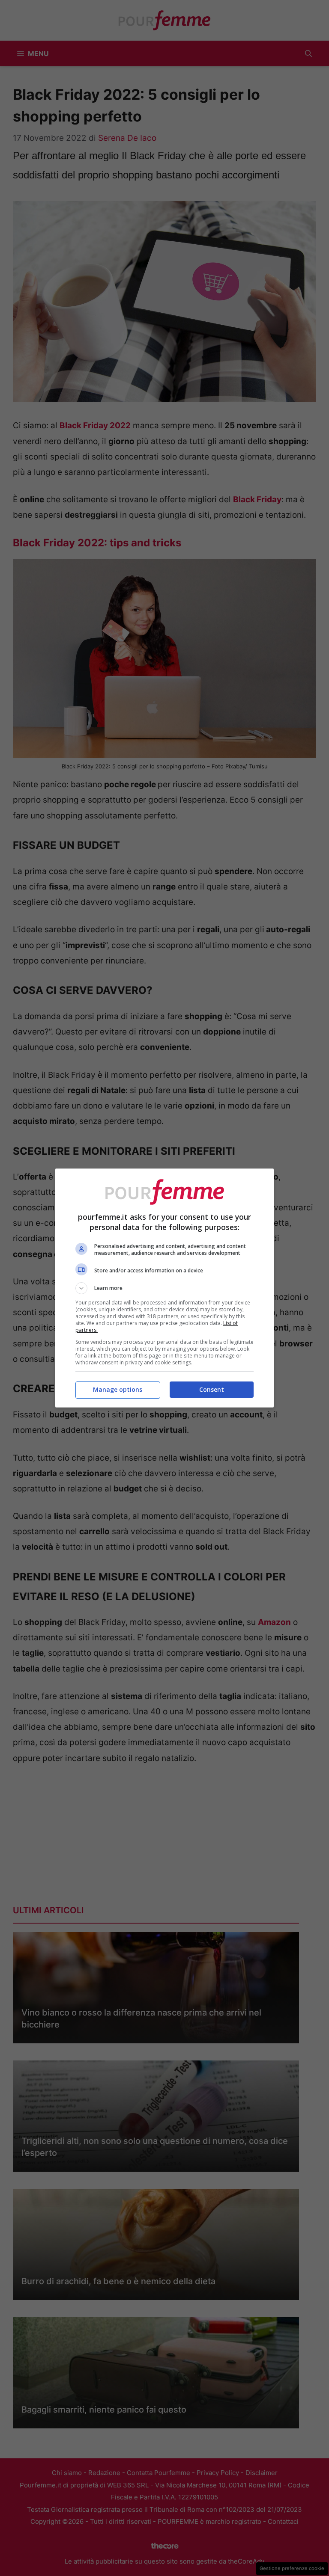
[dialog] (164, 1288)
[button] (164, 1288)
